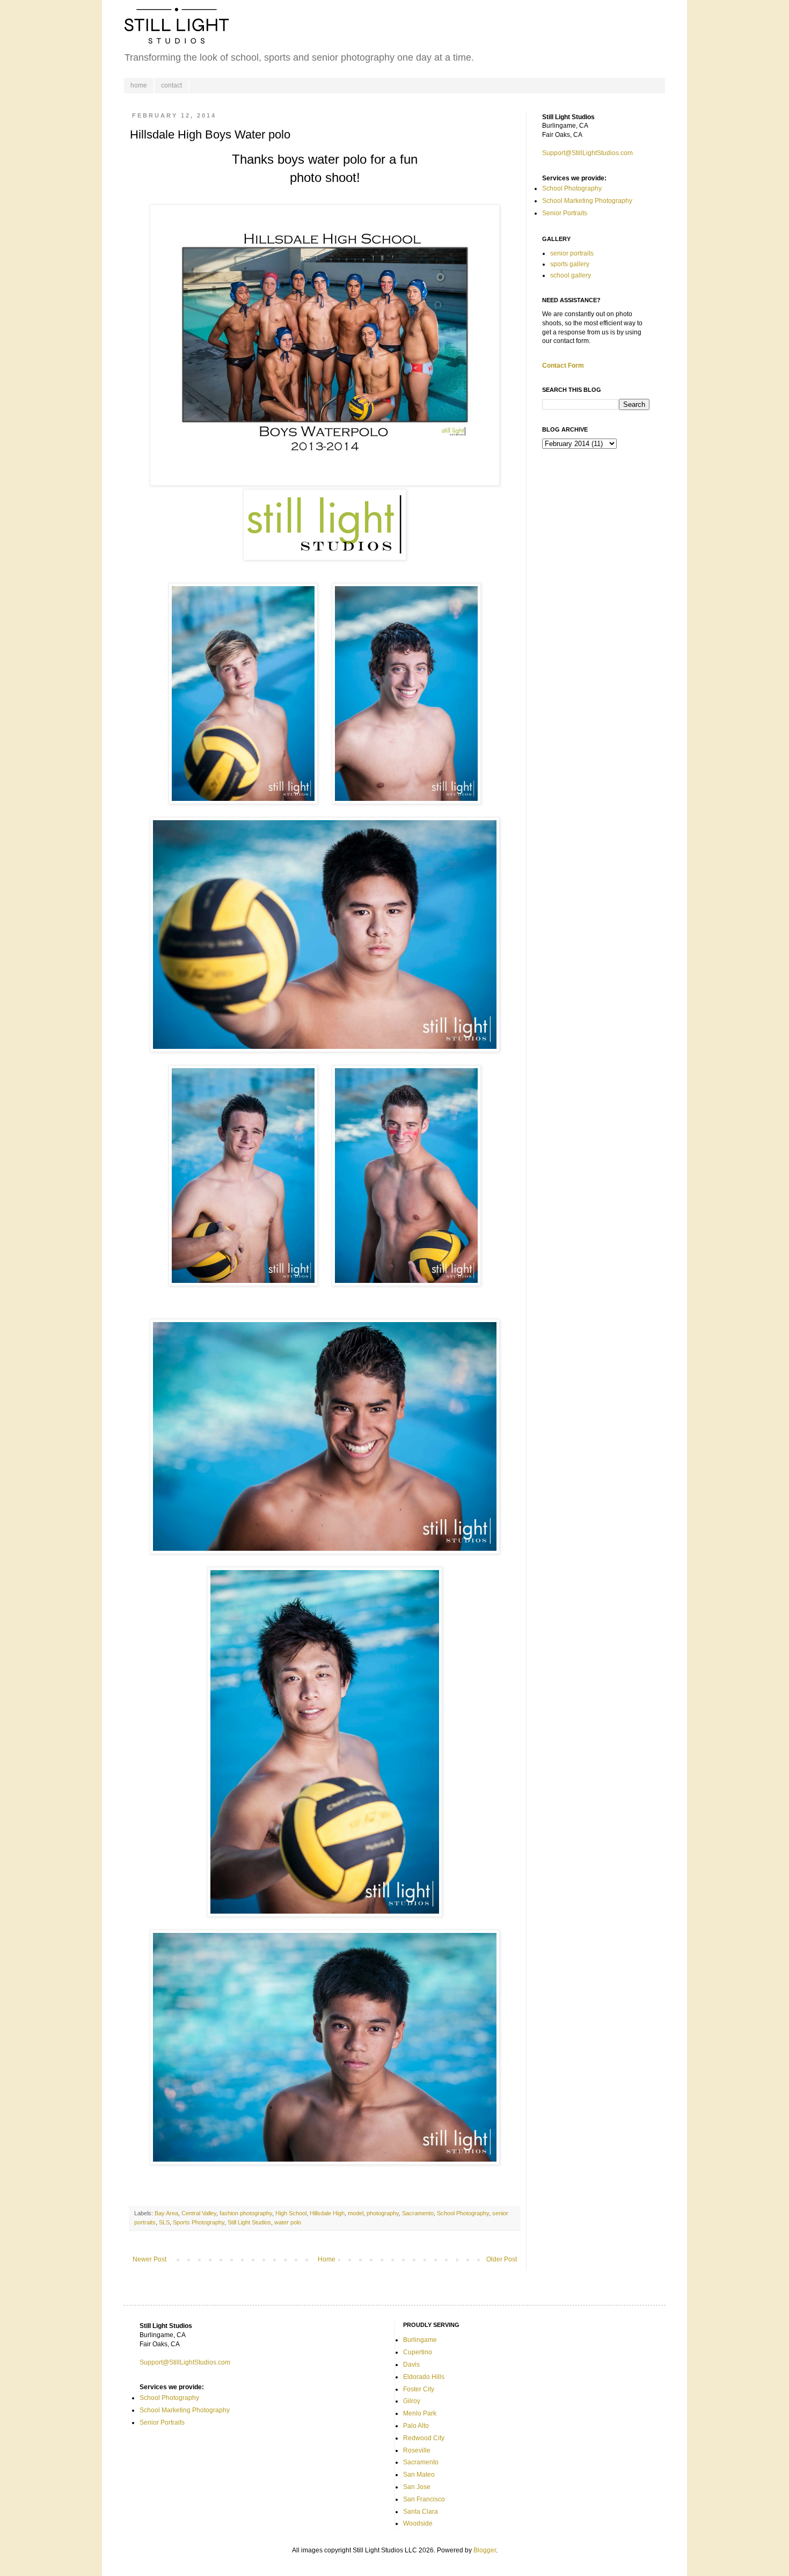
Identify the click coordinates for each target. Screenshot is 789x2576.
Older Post (502, 2259)
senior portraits (572, 253)
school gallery (571, 275)
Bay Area (166, 2213)
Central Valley (199, 2213)
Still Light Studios (249, 2222)
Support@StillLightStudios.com (587, 153)
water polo (288, 2222)
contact (171, 85)
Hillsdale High (327, 2213)
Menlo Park (420, 2413)
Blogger (485, 2550)
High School (291, 2213)
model (356, 2213)
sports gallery (570, 264)
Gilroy (412, 2401)
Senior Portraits (565, 213)
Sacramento (418, 2213)
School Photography (463, 2213)
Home (327, 2259)
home (139, 85)
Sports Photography (199, 2222)
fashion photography (246, 2213)
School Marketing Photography (587, 201)
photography (383, 2213)
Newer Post (149, 2259)
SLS (164, 2222)
